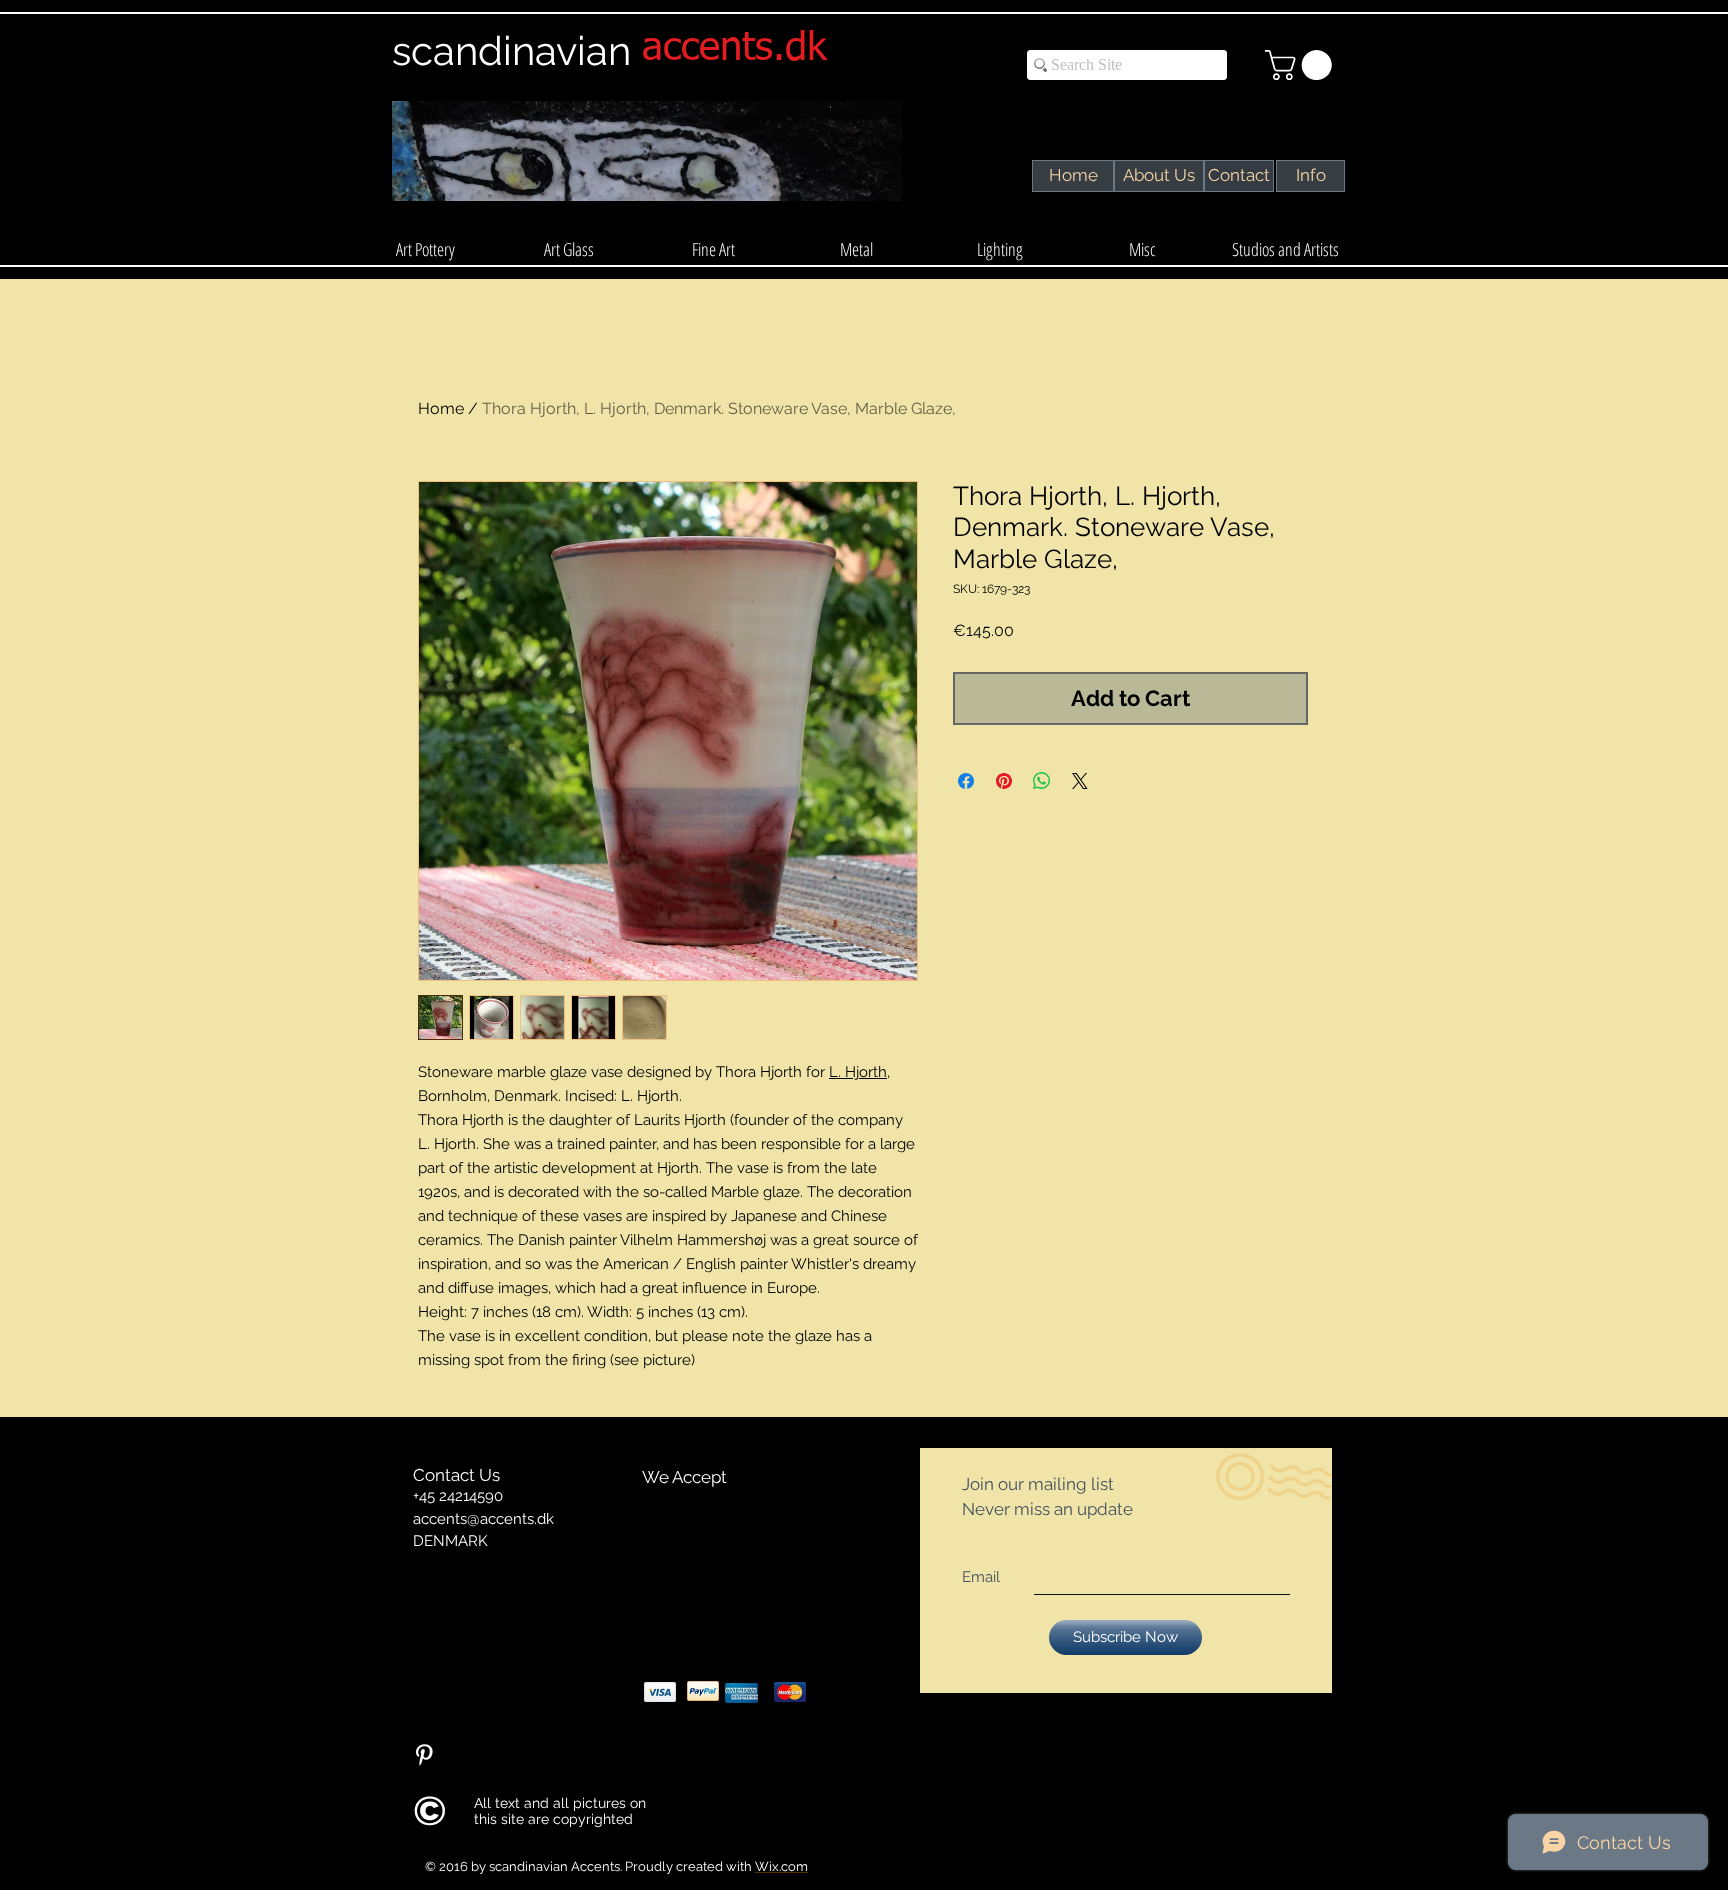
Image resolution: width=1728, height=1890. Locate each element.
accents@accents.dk (483, 1519)
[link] (1302, 65)
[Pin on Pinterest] (1004, 781)
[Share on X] (1080, 781)
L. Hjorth (858, 1072)
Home (441, 408)
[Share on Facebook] (966, 781)
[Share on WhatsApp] (1042, 781)
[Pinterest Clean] (424, 1755)
